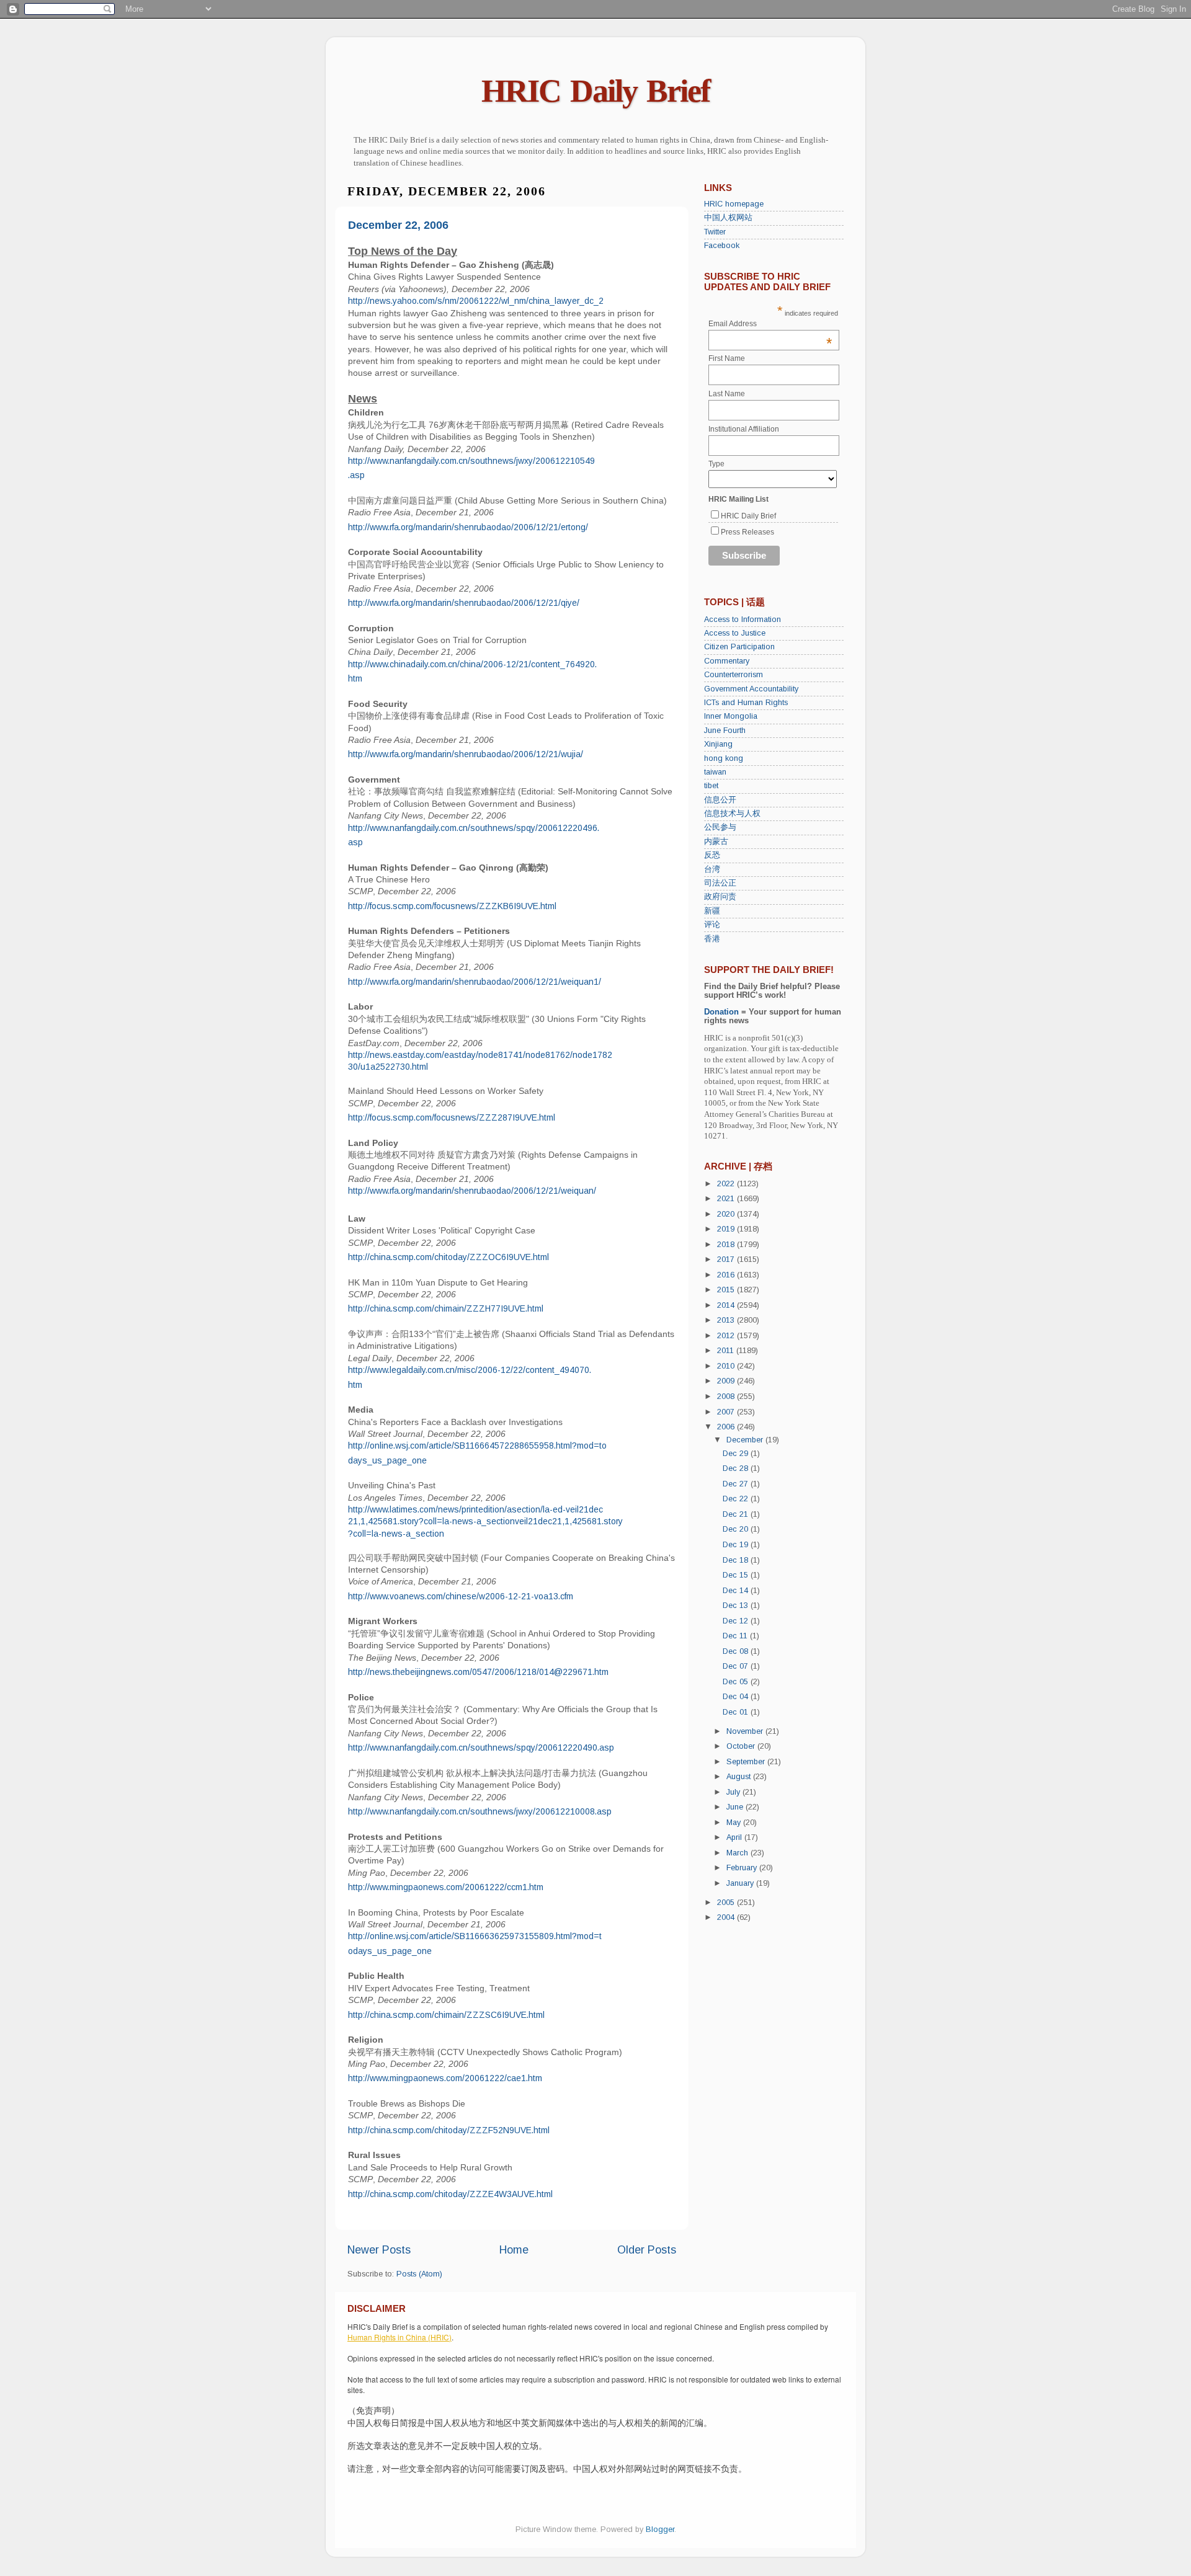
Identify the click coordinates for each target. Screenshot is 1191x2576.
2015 (727, 1290)
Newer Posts (379, 2250)
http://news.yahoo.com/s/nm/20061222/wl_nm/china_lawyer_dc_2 (476, 301)
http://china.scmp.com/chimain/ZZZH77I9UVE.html (446, 1308)
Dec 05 (737, 1682)
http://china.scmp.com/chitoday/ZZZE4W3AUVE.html (450, 2194)
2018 (727, 1245)
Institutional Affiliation (744, 429)
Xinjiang (718, 744)
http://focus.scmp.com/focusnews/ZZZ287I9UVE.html (452, 1117)
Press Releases (747, 532)
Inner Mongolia (731, 716)
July (734, 1792)
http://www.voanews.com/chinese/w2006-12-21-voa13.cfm (461, 1596)
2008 (727, 1397)
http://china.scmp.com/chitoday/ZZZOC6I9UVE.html (448, 1257)
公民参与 (720, 827)
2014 (727, 1305)
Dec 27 (737, 1484)
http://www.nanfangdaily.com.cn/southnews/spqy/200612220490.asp (481, 1748)
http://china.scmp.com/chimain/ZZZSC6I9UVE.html (446, 2015)
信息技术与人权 (732, 814)
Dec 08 (737, 1651)
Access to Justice (735, 633)
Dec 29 (737, 1454)
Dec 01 (737, 1712)
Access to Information (743, 620)
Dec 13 (737, 1606)
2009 (727, 1381)
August (740, 1777)
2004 (727, 1917)
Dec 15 (737, 1575)
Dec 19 (737, 1545)
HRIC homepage (734, 204)
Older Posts (647, 2250)
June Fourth (725, 731)
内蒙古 (716, 842)
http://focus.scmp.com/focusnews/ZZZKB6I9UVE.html (452, 906)
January (741, 1883)
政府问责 (720, 897)
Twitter (715, 232)
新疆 (712, 911)
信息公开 (720, 800)
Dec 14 (737, 1591)
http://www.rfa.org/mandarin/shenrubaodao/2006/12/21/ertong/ (468, 527)
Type (716, 464)
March (738, 1853)
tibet (711, 786)
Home (514, 2250)
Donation (721, 1012)
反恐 (712, 855)
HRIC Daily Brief (595, 91)
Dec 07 (737, 1666)
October (742, 1746)
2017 (727, 1259)
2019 (727, 1229)
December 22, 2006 (398, 225)
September (747, 1762)
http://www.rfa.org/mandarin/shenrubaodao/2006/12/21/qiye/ (464, 603)
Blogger (660, 2529)
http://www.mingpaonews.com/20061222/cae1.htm (445, 2078)
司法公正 (720, 883)
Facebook (722, 246)
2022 (727, 1184)
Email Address (770, 324)
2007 (727, 1412)
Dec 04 (737, 1697)
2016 (727, 1275)
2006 (727, 1427)
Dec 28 (737, 1468)
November (746, 1731)
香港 (712, 939)
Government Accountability (751, 689)
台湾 (712, 869)
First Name (727, 358)
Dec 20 (737, 1529)
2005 (727, 1903)
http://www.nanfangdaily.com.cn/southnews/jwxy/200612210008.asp (480, 1811)
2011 (727, 1351)
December (746, 1440)
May (735, 1823)
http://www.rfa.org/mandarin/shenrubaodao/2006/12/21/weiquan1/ (475, 982)
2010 (727, 1366)
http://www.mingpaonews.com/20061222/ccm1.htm (446, 1887)
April (735, 1837)
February (743, 1868)
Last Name (727, 394)
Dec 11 (736, 1636)
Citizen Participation (739, 647)
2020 (727, 1214)
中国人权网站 (728, 218)
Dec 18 (737, 1560)
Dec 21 (737, 1514)
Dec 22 (737, 1499)
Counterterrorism (734, 675)
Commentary (727, 661)
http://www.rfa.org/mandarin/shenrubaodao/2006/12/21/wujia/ (466, 754)
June (736, 1807)
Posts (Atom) (419, 2274)
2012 (727, 1336)
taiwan (715, 772)
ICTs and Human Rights (746, 703)
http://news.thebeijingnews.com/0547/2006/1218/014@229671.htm (478, 1672)
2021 (727, 1199)
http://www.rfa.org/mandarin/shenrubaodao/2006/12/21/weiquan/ (472, 1191)
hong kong (724, 758)
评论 (712, 925)
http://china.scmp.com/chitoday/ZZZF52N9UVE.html (449, 2130)
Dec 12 (737, 1621)
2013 (727, 1320)
